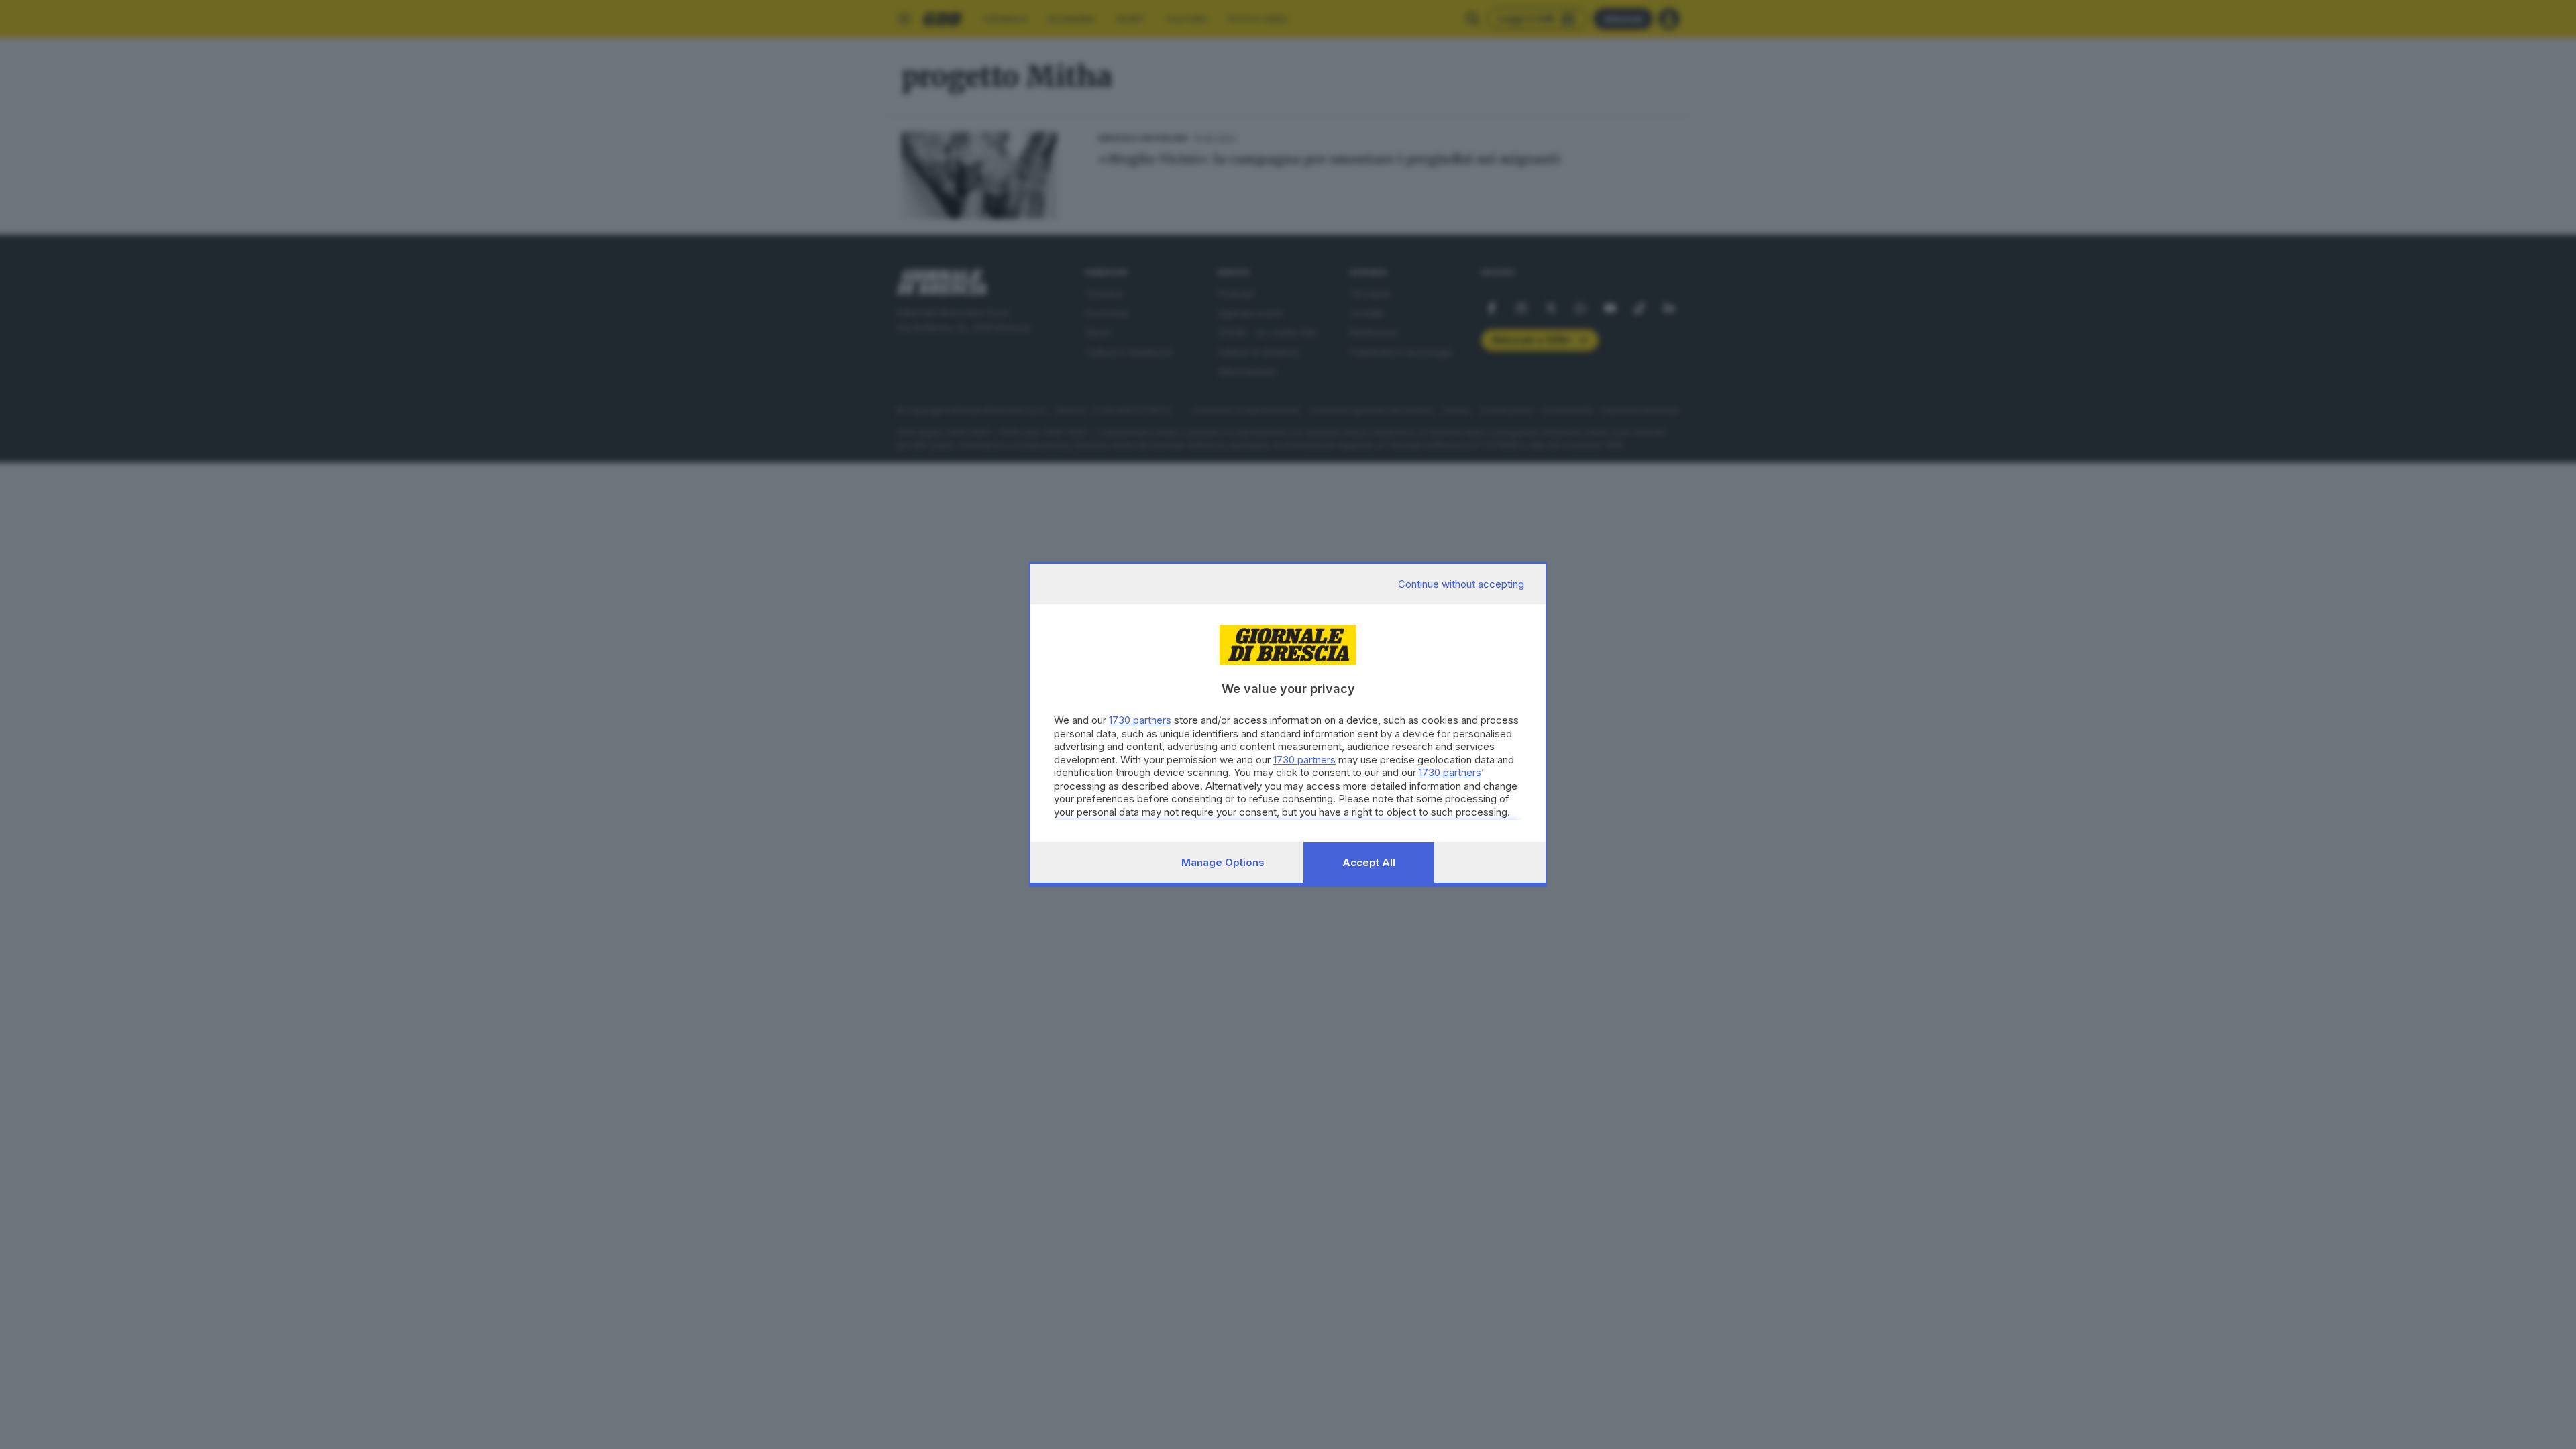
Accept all (1369, 862)
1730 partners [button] (1140, 720)
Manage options (1223, 862)
